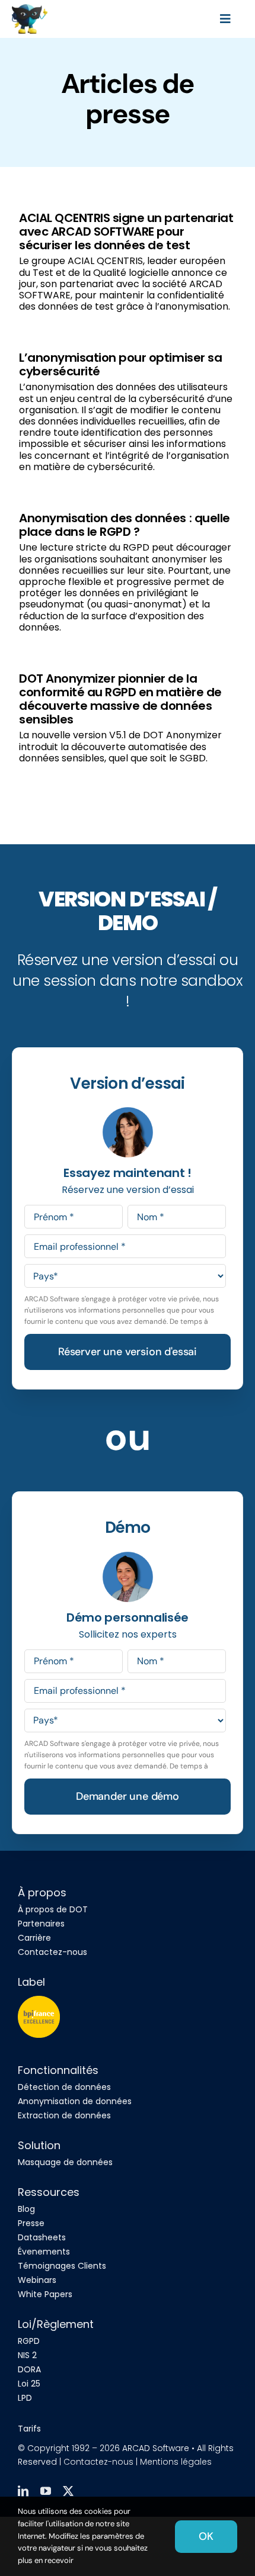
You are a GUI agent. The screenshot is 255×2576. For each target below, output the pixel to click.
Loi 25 (29, 2384)
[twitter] (68, 2491)
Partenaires (41, 1924)
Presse (31, 2223)
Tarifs (29, 2429)
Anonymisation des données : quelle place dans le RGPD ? (125, 525)
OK (206, 2536)
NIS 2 (27, 2355)
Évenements (44, 2252)
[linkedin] (23, 2491)
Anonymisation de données (75, 2101)
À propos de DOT (53, 1909)
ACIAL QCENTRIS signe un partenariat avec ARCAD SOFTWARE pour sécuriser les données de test (126, 231)
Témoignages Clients (62, 2266)
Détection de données (64, 2087)
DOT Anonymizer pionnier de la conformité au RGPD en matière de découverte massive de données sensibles (120, 699)
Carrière (34, 1938)
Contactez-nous (52, 1952)
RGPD (29, 2341)
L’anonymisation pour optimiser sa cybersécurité (120, 364)
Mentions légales (176, 2462)
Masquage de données (65, 2162)
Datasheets (42, 2237)
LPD (25, 2398)
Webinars (37, 2280)
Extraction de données (64, 2115)
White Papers (45, 2294)
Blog (26, 2209)
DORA (29, 2369)
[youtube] (46, 2491)
